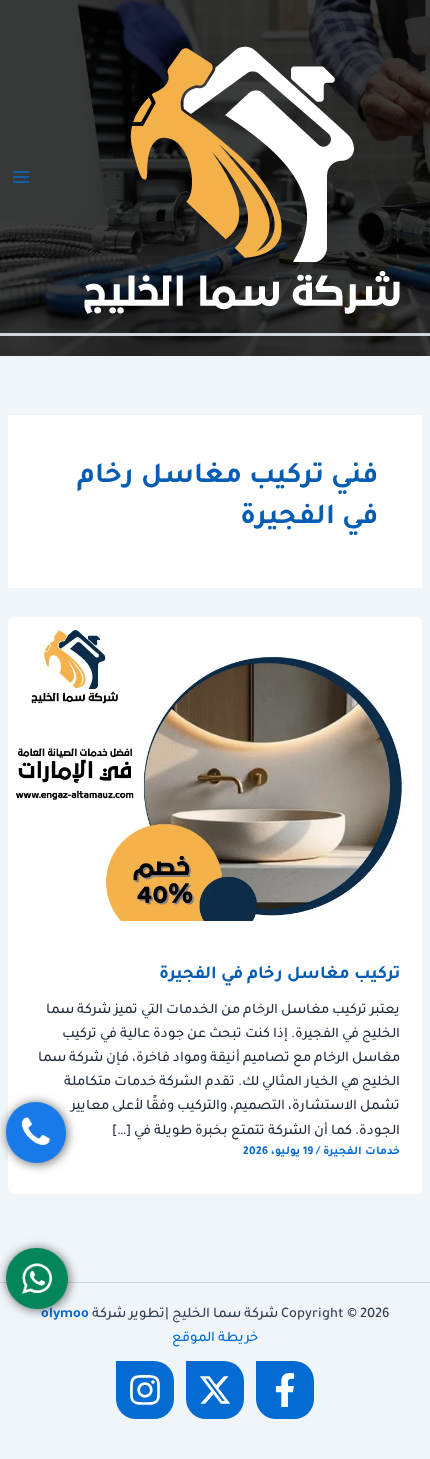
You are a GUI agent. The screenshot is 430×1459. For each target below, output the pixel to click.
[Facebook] (285, 1390)
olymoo (65, 1315)
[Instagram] (145, 1390)
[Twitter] (215, 1390)
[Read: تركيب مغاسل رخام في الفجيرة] (215, 770)
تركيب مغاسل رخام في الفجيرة (279, 975)
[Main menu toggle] (21, 177)
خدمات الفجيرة (361, 1152)
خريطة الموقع (215, 1339)
